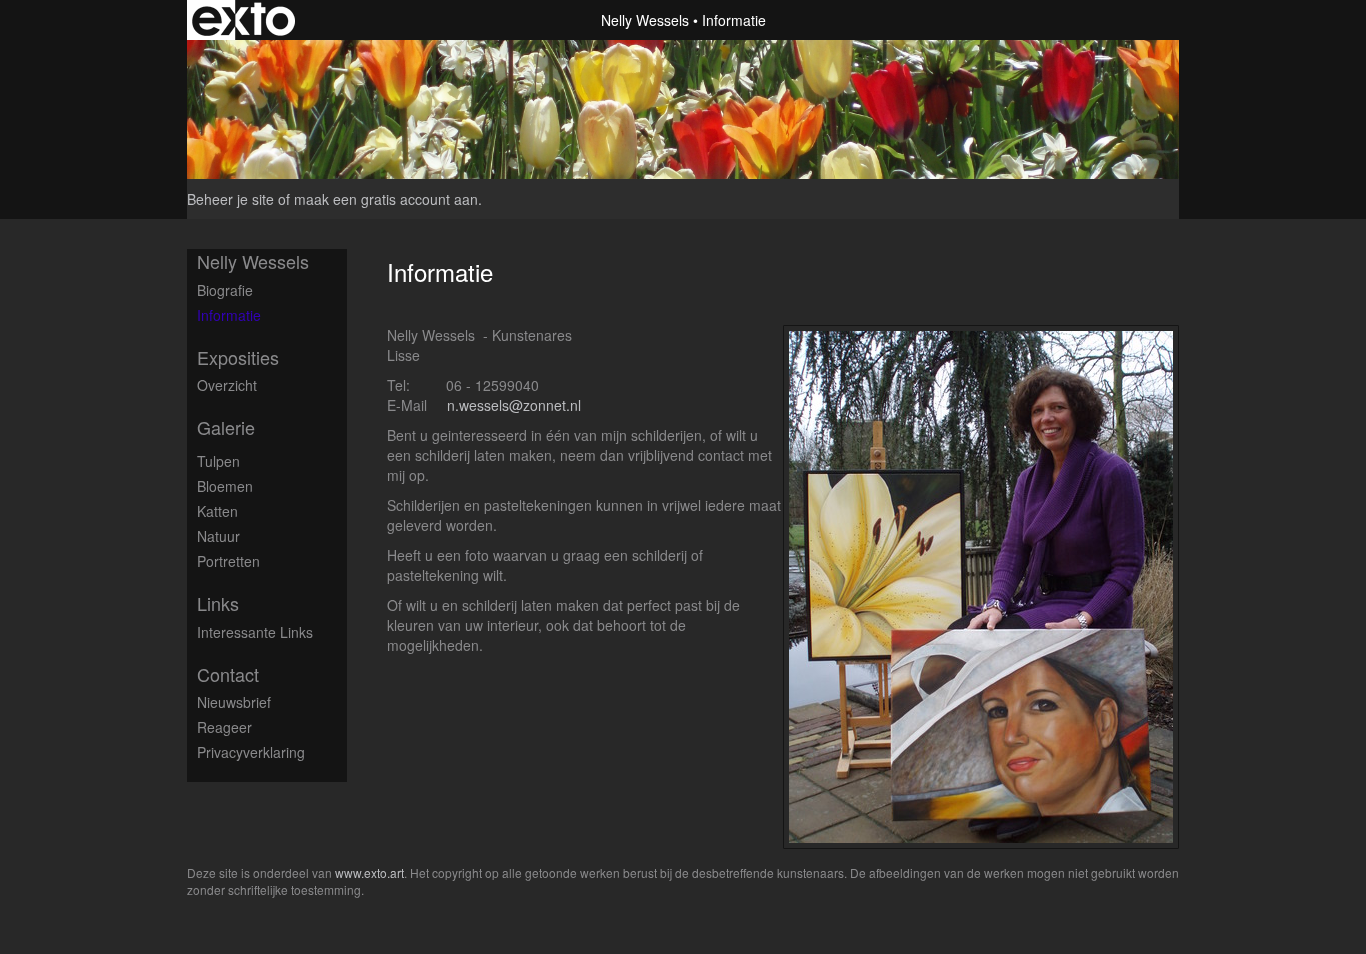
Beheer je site (230, 199)
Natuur (218, 536)
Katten (217, 511)
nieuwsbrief (234, 702)
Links (218, 603)
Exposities (238, 357)
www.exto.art (369, 872)
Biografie (225, 290)
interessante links (255, 632)
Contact (228, 674)
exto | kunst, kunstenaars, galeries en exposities (243, 20)
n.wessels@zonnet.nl (514, 405)
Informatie (229, 315)
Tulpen (218, 461)
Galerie (226, 427)
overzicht (227, 385)
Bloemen (225, 486)
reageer (224, 727)
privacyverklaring (251, 752)
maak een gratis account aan (386, 199)
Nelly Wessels (645, 20)
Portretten (228, 561)
